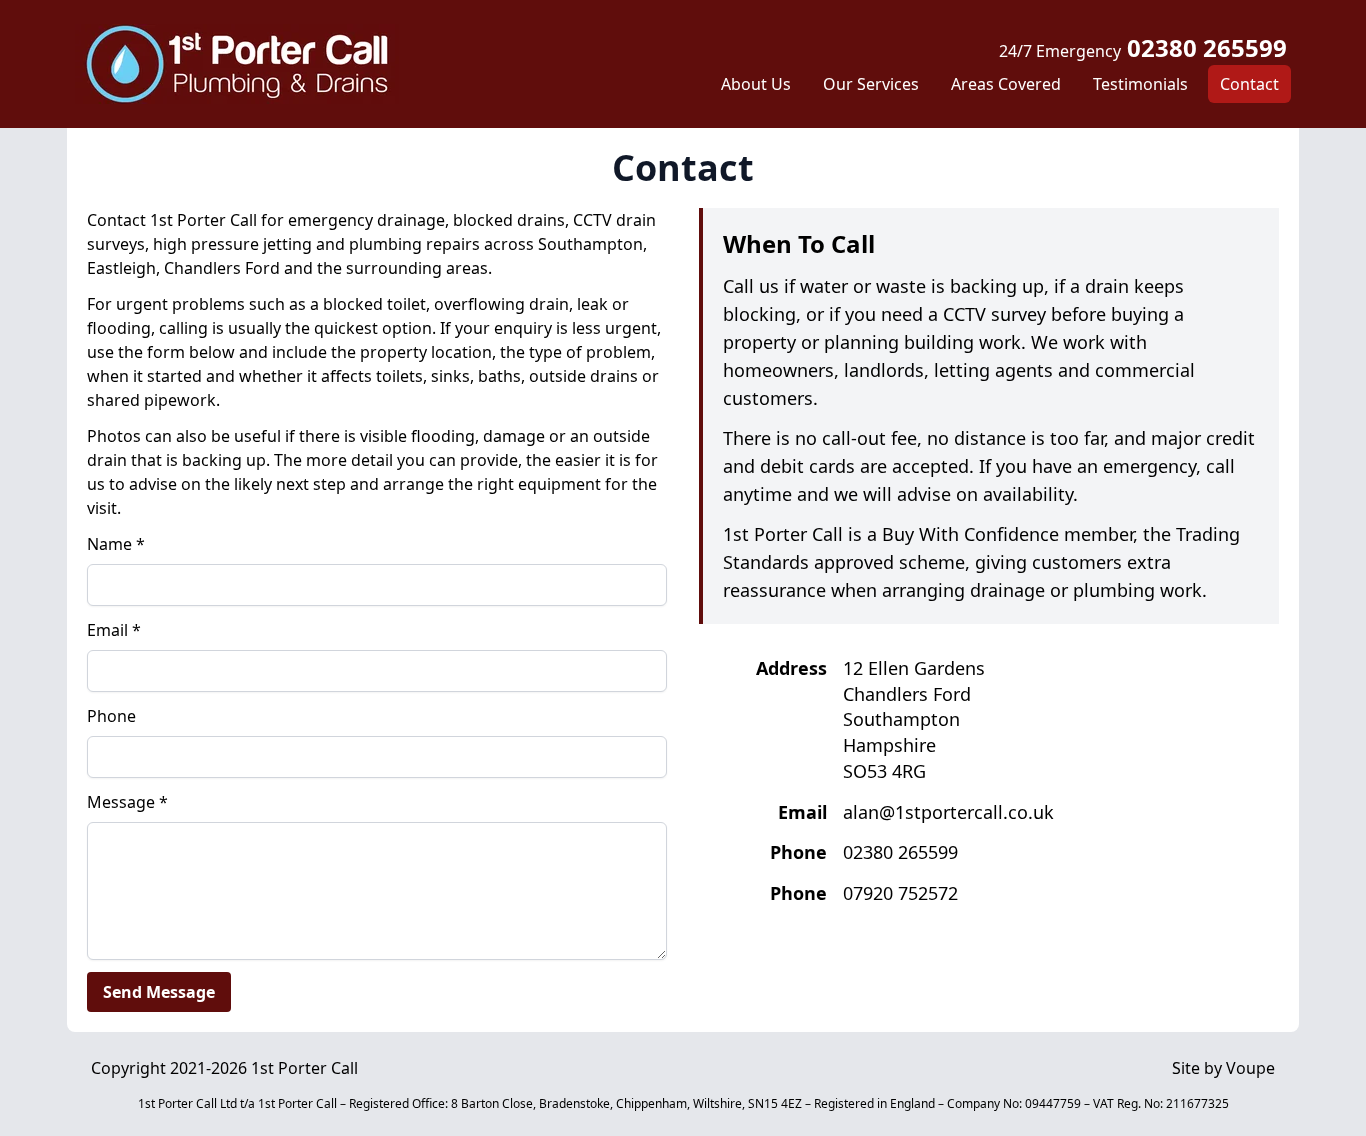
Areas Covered (1006, 84)
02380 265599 (1143, 48)
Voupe (1250, 1068)
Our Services (871, 84)
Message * (127, 802)
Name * (116, 544)
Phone (111, 716)
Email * (114, 630)
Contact (1249, 84)
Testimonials (1140, 84)
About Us (756, 84)
